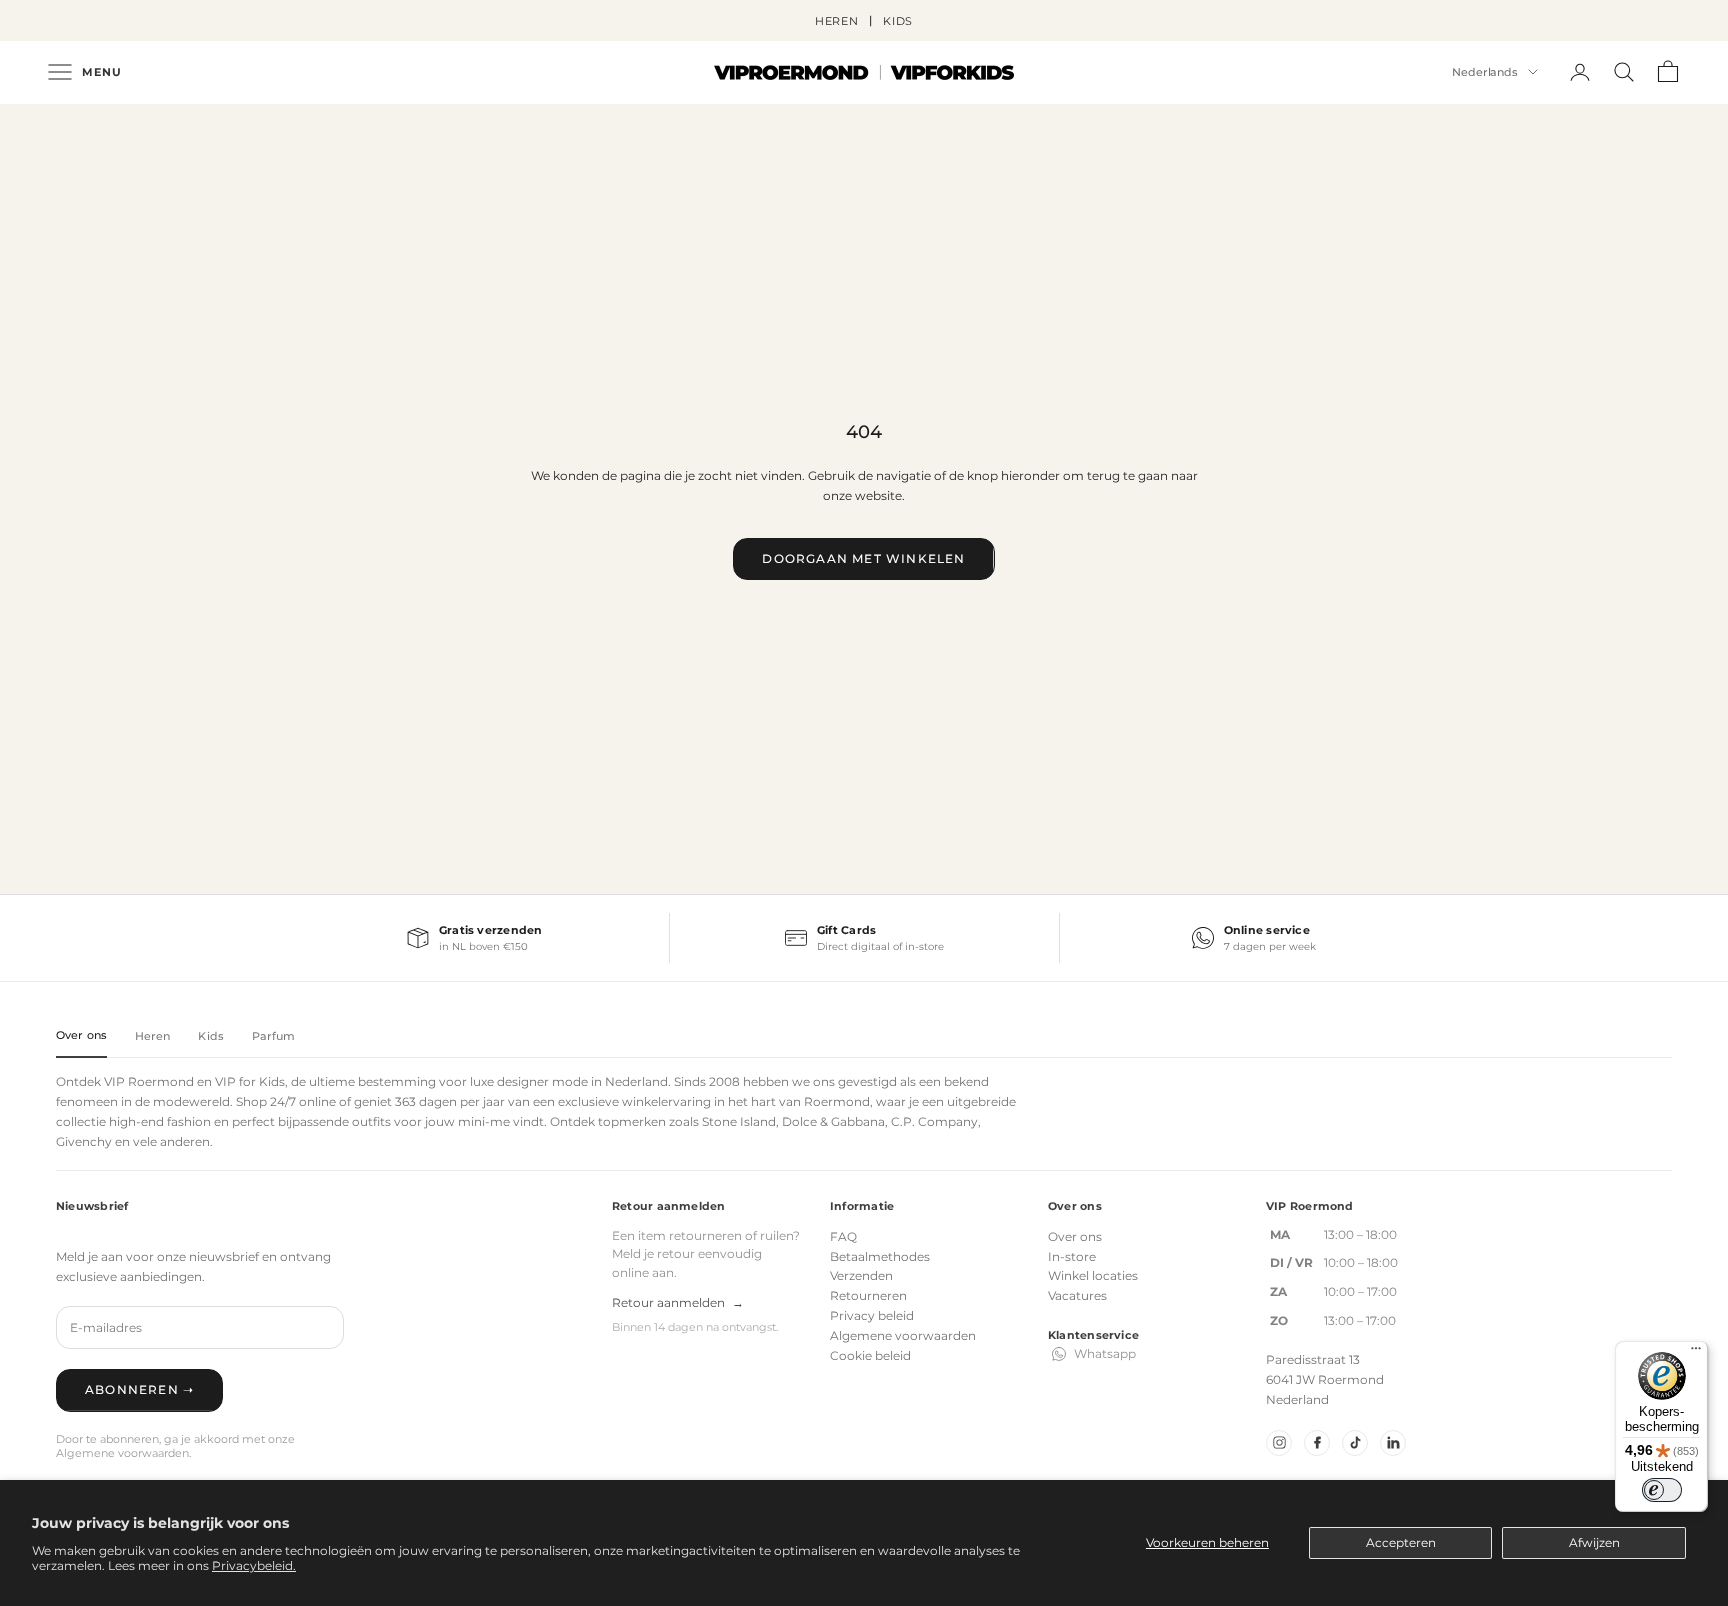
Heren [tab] (153, 1036)
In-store (1072, 1256)
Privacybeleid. (254, 1565)
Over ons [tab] (81, 1035)
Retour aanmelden (678, 1302)
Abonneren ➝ (139, 1389)
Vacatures (1077, 1295)
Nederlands (1485, 72)
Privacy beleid (872, 1315)
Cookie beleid (870, 1355)
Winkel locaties (1093, 1275)
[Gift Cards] (864, 938)
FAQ (843, 1236)
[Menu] (1696, 1353)
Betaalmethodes (880, 1256)
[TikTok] (1355, 1443)
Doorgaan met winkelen (863, 558)
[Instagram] (1279, 1443)
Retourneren (868, 1295)
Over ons (1075, 1236)
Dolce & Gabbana (833, 1121)
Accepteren (1401, 1542)
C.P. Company (934, 1121)
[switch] (1662, 1490)
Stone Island (739, 1121)
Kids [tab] (210, 1036)
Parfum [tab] (274, 1036)
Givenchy (84, 1141)
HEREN (837, 21)
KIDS (898, 21)
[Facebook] (1317, 1443)
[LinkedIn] (1393, 1443)
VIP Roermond (149, 1081)
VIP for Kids (250, 1081)
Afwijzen (1594, 1542)
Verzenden (861, 1275)
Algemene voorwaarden (903, 1335)
